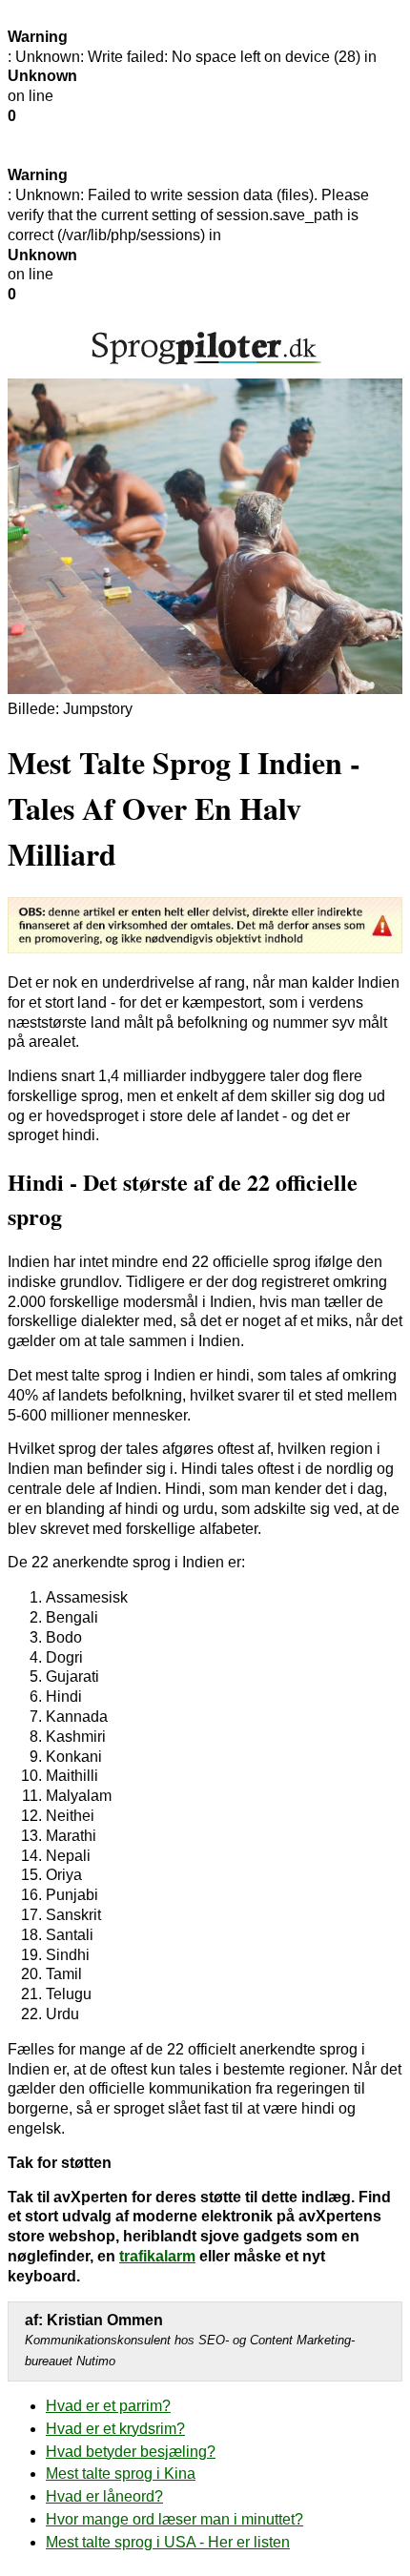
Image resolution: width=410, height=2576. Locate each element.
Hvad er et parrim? (108, 2406)
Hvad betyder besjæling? (131, 2452)
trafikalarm (157, 2256)
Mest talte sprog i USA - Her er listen (168, 2542)
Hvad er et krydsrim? (115, 2429)
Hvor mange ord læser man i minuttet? (174, 2519)
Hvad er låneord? (104, 2496)
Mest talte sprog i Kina (121, 2474)
